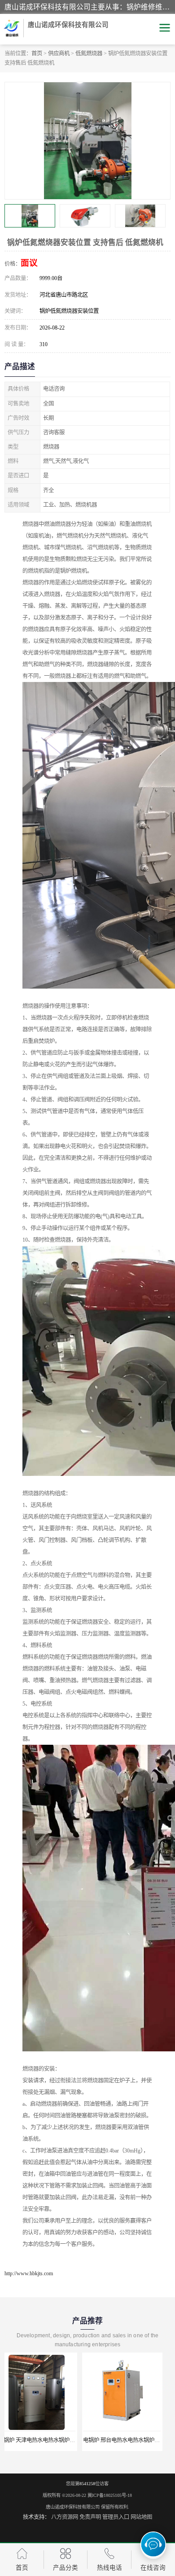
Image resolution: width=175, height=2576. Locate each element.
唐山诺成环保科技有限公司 (73, 2507)
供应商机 (59, 53)
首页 (37, 53)
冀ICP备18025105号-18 (110, 2495)
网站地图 (141, 2517)
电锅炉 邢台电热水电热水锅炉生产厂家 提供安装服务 (69, 2440)
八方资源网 (65, 2517)
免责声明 (90, 2517)
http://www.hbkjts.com (29, 2273)
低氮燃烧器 (89, 53)
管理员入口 (116, 2517)
